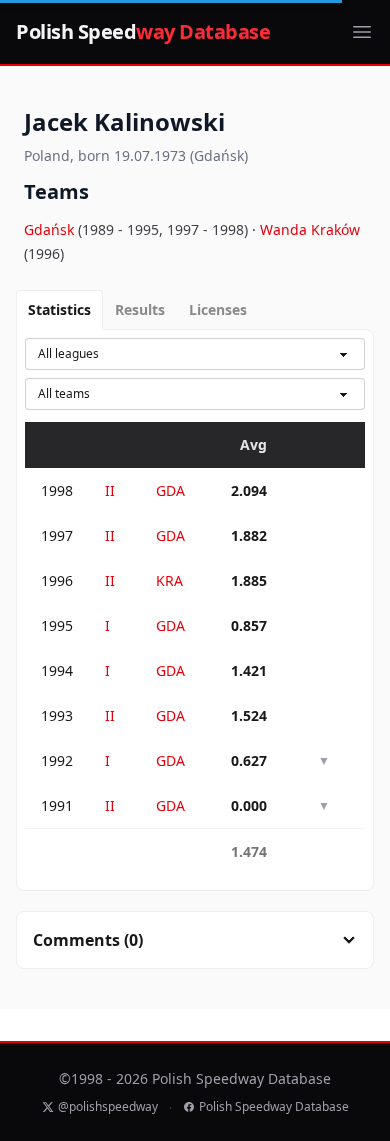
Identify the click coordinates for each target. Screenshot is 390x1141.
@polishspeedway (108, 1107)
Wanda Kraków (310, 229)
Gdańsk (51, 229)
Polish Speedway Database (274, 1107)
